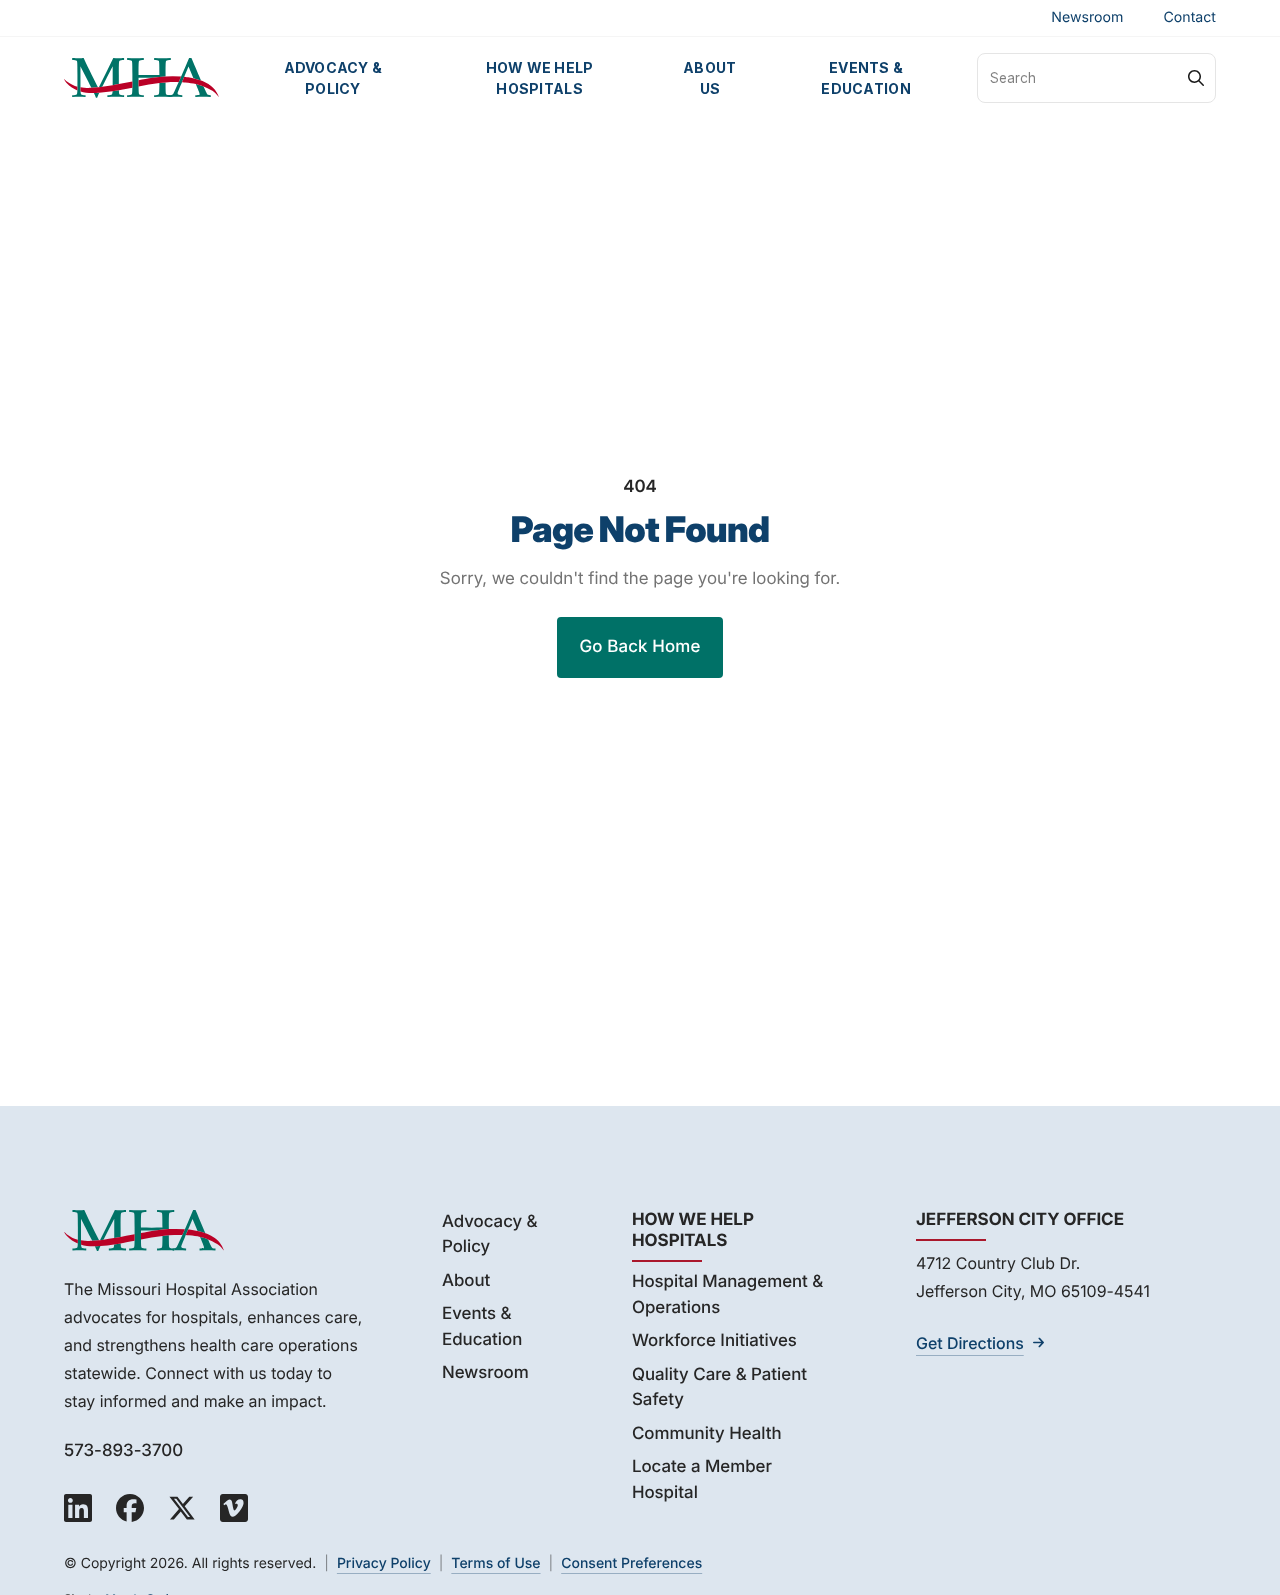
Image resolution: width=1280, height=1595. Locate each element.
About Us (709, 78)
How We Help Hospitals (540, 78)
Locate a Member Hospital (702, 1480)
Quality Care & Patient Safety (719, 1388)
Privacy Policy (384, 1563)
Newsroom (1087, 17)
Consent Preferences (631, 1563)
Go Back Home (639, 647)
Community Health (707, 1434)
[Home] (141, 78)
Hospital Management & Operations (727, 1295)
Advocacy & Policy (333, 78)
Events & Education (866, 78)
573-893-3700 (123, 1451)
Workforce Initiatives (714, 1341)
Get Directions (970, 1343)
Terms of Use (495, 1563)
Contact (1189, 17)
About (466, 1281)
